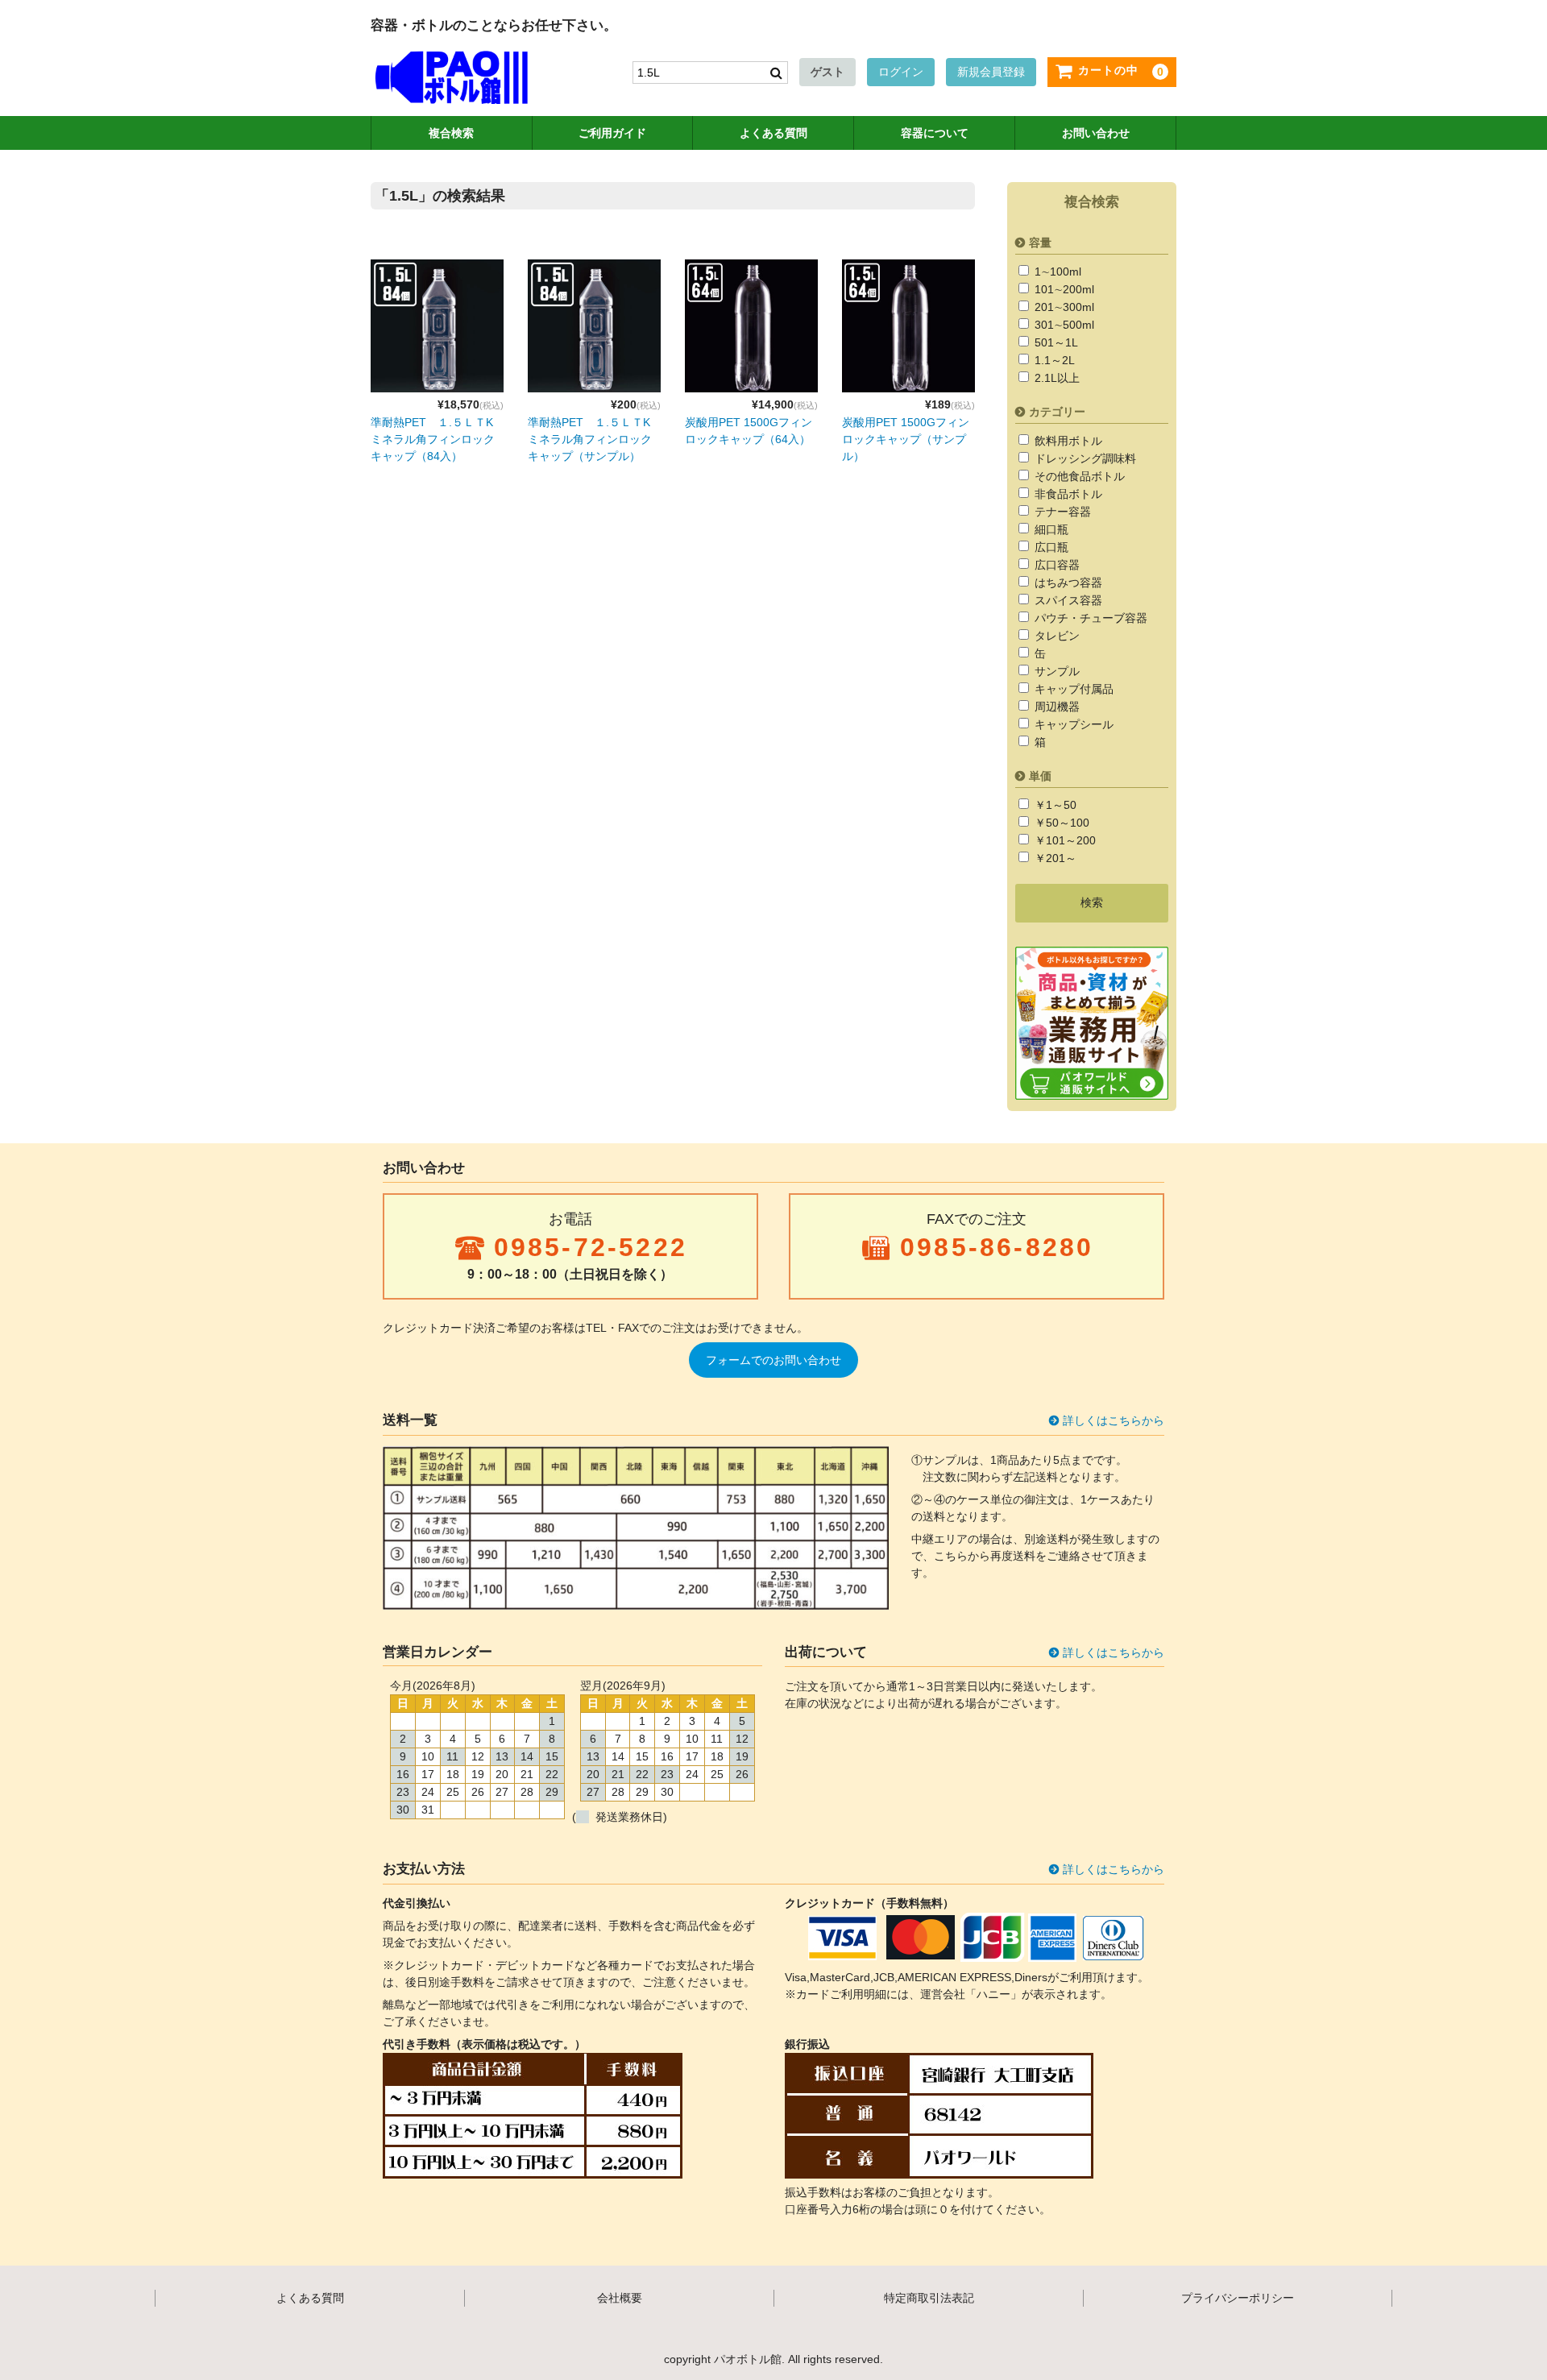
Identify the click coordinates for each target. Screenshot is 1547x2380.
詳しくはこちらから (1114, 1420)
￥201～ (1054, 858)
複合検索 (451, 133)
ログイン (901, 72)
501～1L (1055, 342)
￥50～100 (1060, 823)
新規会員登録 (991, 72)
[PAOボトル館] (451, 88)
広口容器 (1056, 565)
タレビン (1056, 636)
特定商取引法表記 (929, 2298)
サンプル (1056, 671)
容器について (935, 133)
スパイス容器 (1067, 600)
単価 (1040, 776)
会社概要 (620, 2298)
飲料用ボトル (1067, 441)
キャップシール (1072, 724)
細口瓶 (1050, 529)
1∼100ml (1056, 272)
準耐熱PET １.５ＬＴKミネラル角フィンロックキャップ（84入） (433, 439)
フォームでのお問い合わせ (773, 1360)
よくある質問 (773, 133)
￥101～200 (1064, 840)
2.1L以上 (1056, 378)
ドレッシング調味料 (1084, 458)
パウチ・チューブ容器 (1089, 618)
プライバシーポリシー (1238, 2298)
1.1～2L (1053, 360)
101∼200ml (1063, 289)
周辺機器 (1056, 707)
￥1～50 (1054, 805)
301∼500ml (1063, 325)
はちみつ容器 (1067, 583)
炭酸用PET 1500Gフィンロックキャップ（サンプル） (906, 439)
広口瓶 (1050, 547)
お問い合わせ (1096, 133)
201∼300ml (1063, 307)
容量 (1040, 243)
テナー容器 (1061, 512)
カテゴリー (1057, 412)
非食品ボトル (1067, 494)
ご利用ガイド (612, 133)
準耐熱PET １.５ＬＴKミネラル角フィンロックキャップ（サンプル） (590, 439)
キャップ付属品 (1072, 689)
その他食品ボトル (1078, 476)
